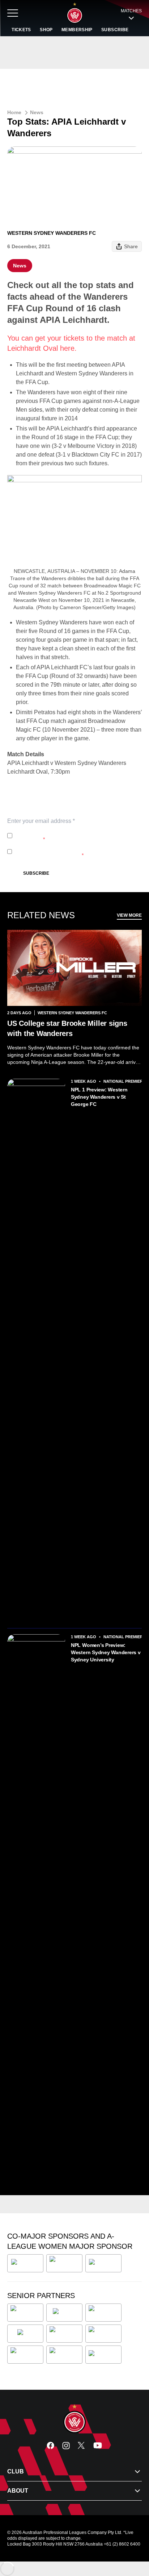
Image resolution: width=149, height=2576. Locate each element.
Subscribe (36, 873)
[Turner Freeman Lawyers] (64, 2263)
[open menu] (13, 13)
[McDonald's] (104, 2334)
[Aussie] (64, 2313)
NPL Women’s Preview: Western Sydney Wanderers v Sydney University (106, 1652)
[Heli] (25, 2334)
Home (14, 112)
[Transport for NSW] (64, 2355)
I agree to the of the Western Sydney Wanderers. (74, 836)
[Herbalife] (103, 2263)
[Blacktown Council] (103, 2313)
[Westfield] (103, 2355)
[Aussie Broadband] (25, 2313)
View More (129, 915)
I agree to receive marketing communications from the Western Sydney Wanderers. (77, 852)
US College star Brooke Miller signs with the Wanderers (67, 1028)
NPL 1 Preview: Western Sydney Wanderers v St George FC (99, 1097)
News (37, 112)
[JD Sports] (64, 2334)
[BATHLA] (25, 2263)
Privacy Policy (63, 832)
